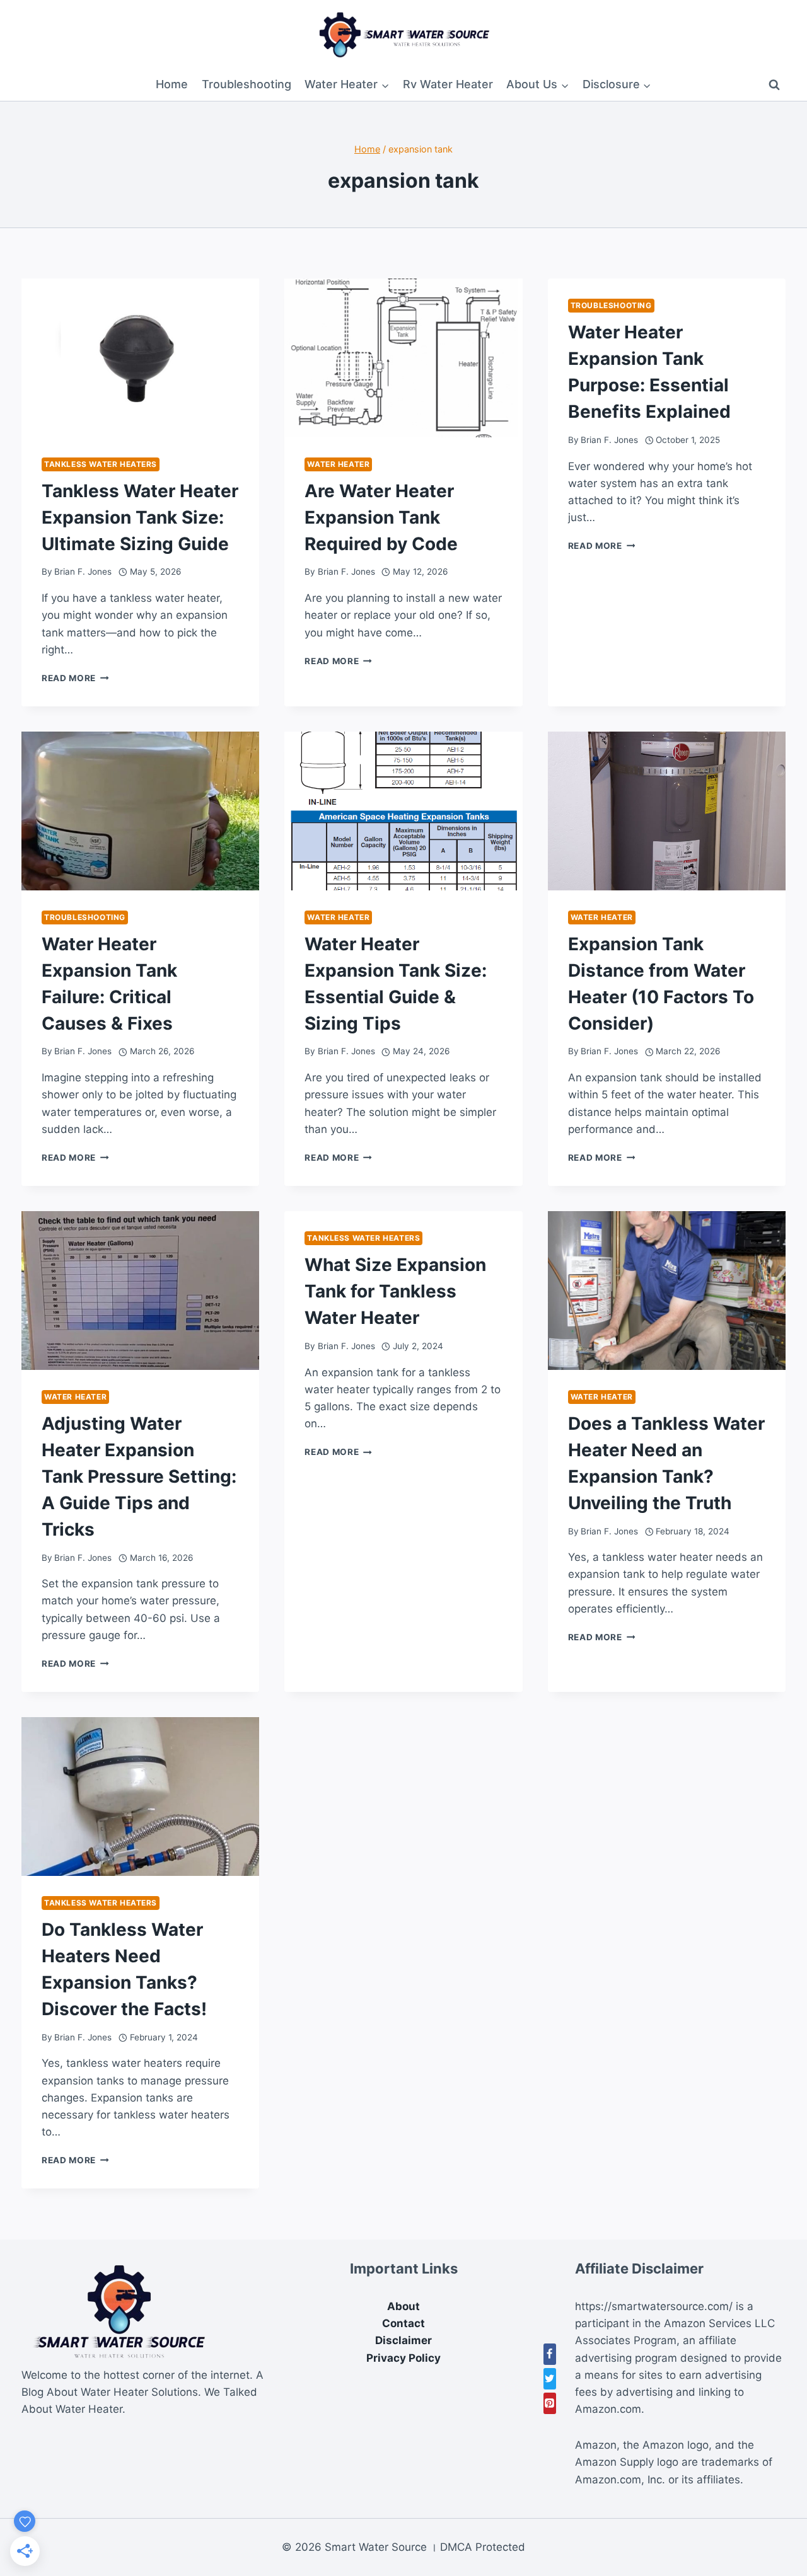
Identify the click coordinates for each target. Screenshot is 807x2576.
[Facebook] (550, 2354)
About (403, 2306)
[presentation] (140, 358)
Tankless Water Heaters (101, 464)
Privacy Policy (403, 2358)
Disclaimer (403, 2340)
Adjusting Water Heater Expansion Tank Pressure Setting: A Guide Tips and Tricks (139, 1476)
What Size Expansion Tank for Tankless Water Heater (395, 1291)
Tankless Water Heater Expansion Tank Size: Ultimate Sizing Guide (140, 517)
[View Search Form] (774, 85)
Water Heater (338, 464)
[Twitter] (550, 2379)
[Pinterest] (550, 2403)
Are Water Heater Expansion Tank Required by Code (381, 517)
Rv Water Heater (448, 84)
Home (172, 84)
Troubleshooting (247, 84)
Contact (403, 2323)
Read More (75, 678)
